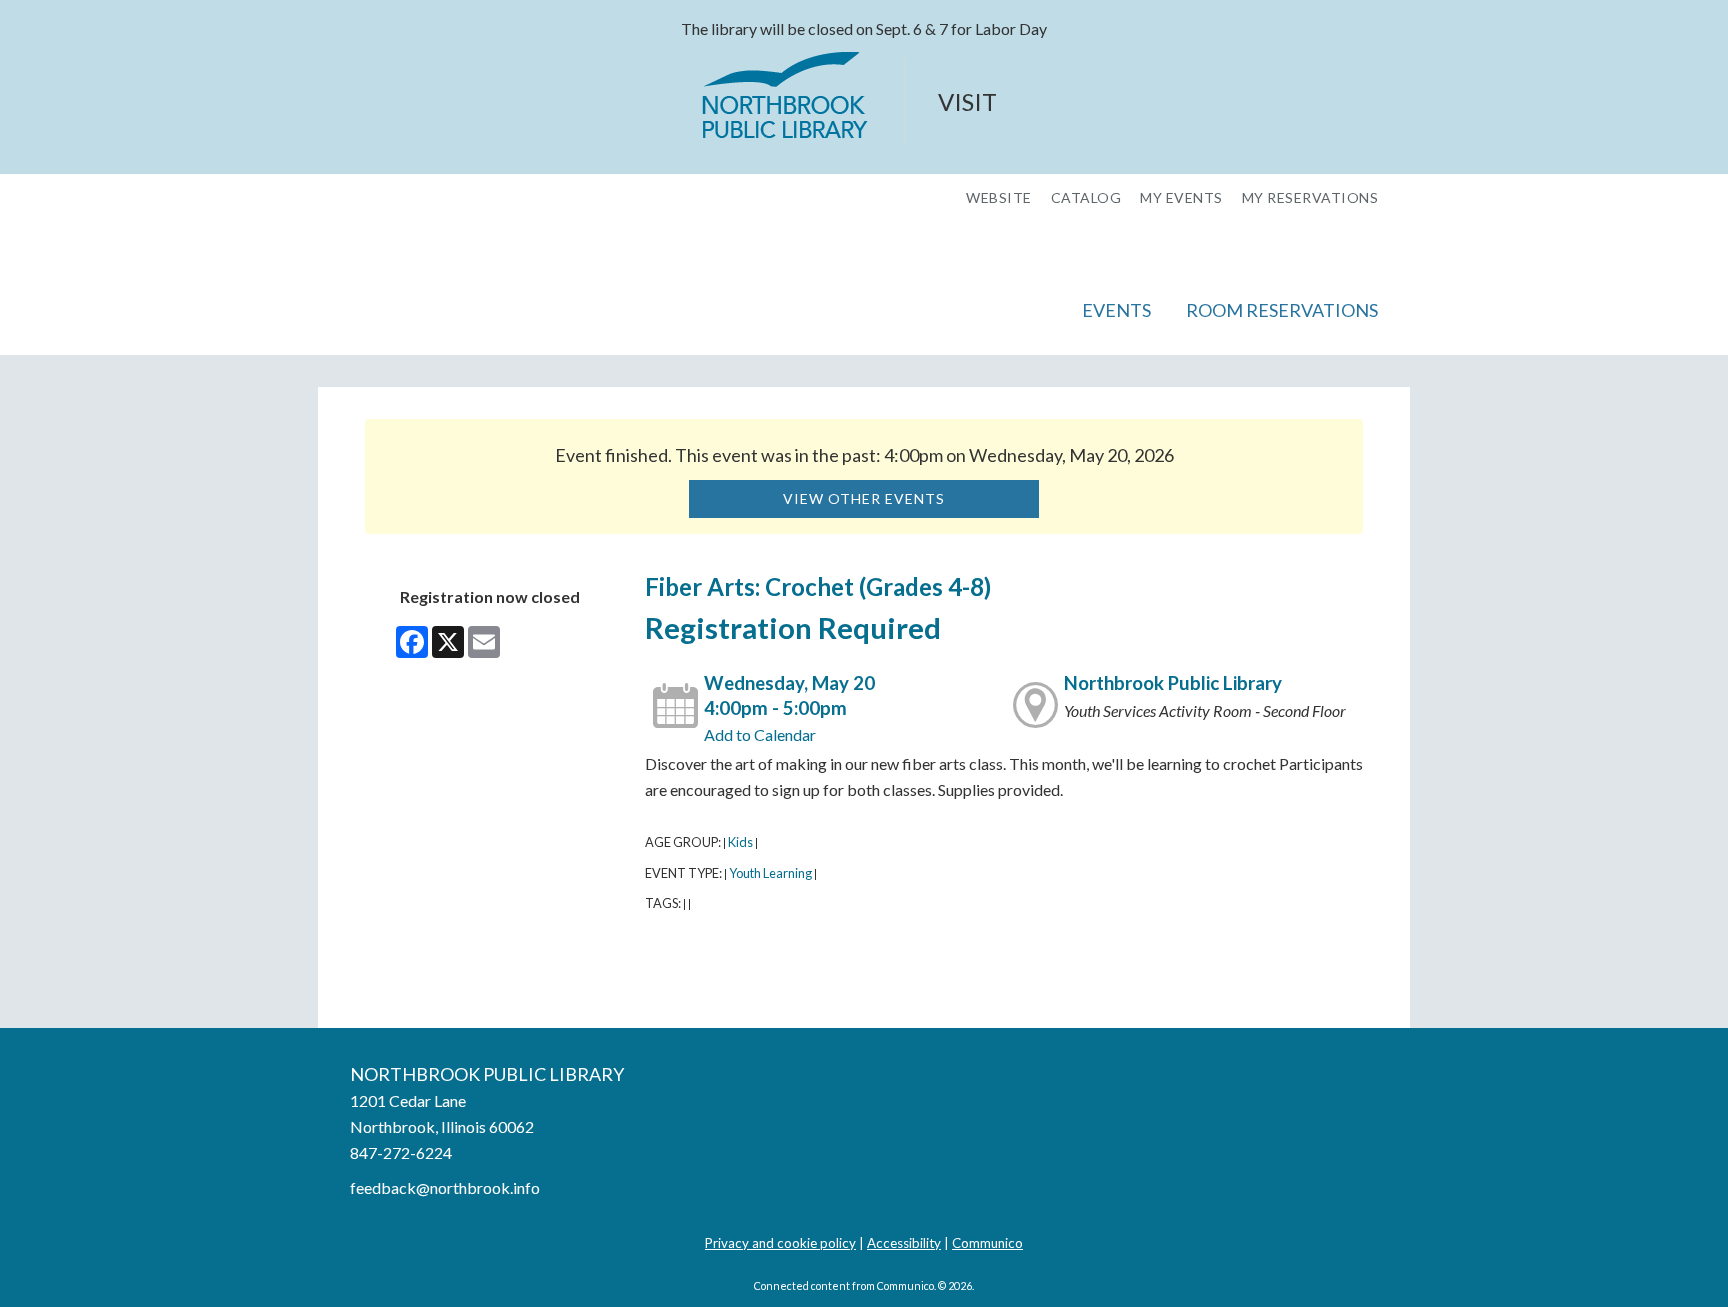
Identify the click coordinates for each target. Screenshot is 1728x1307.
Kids (740, 842)
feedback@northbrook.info (445, 1187)
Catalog (1086, 198)
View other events (864, 498)
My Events (1181, 198)
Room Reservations (1282, 310)
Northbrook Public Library (1173, 683)
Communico (987, 1243)
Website (999, 198)
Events (1116, 310)
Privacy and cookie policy (780, 1243)
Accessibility (904, 1243)
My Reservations (1310, 198)
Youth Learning (770, 873)
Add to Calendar (760, 734)
